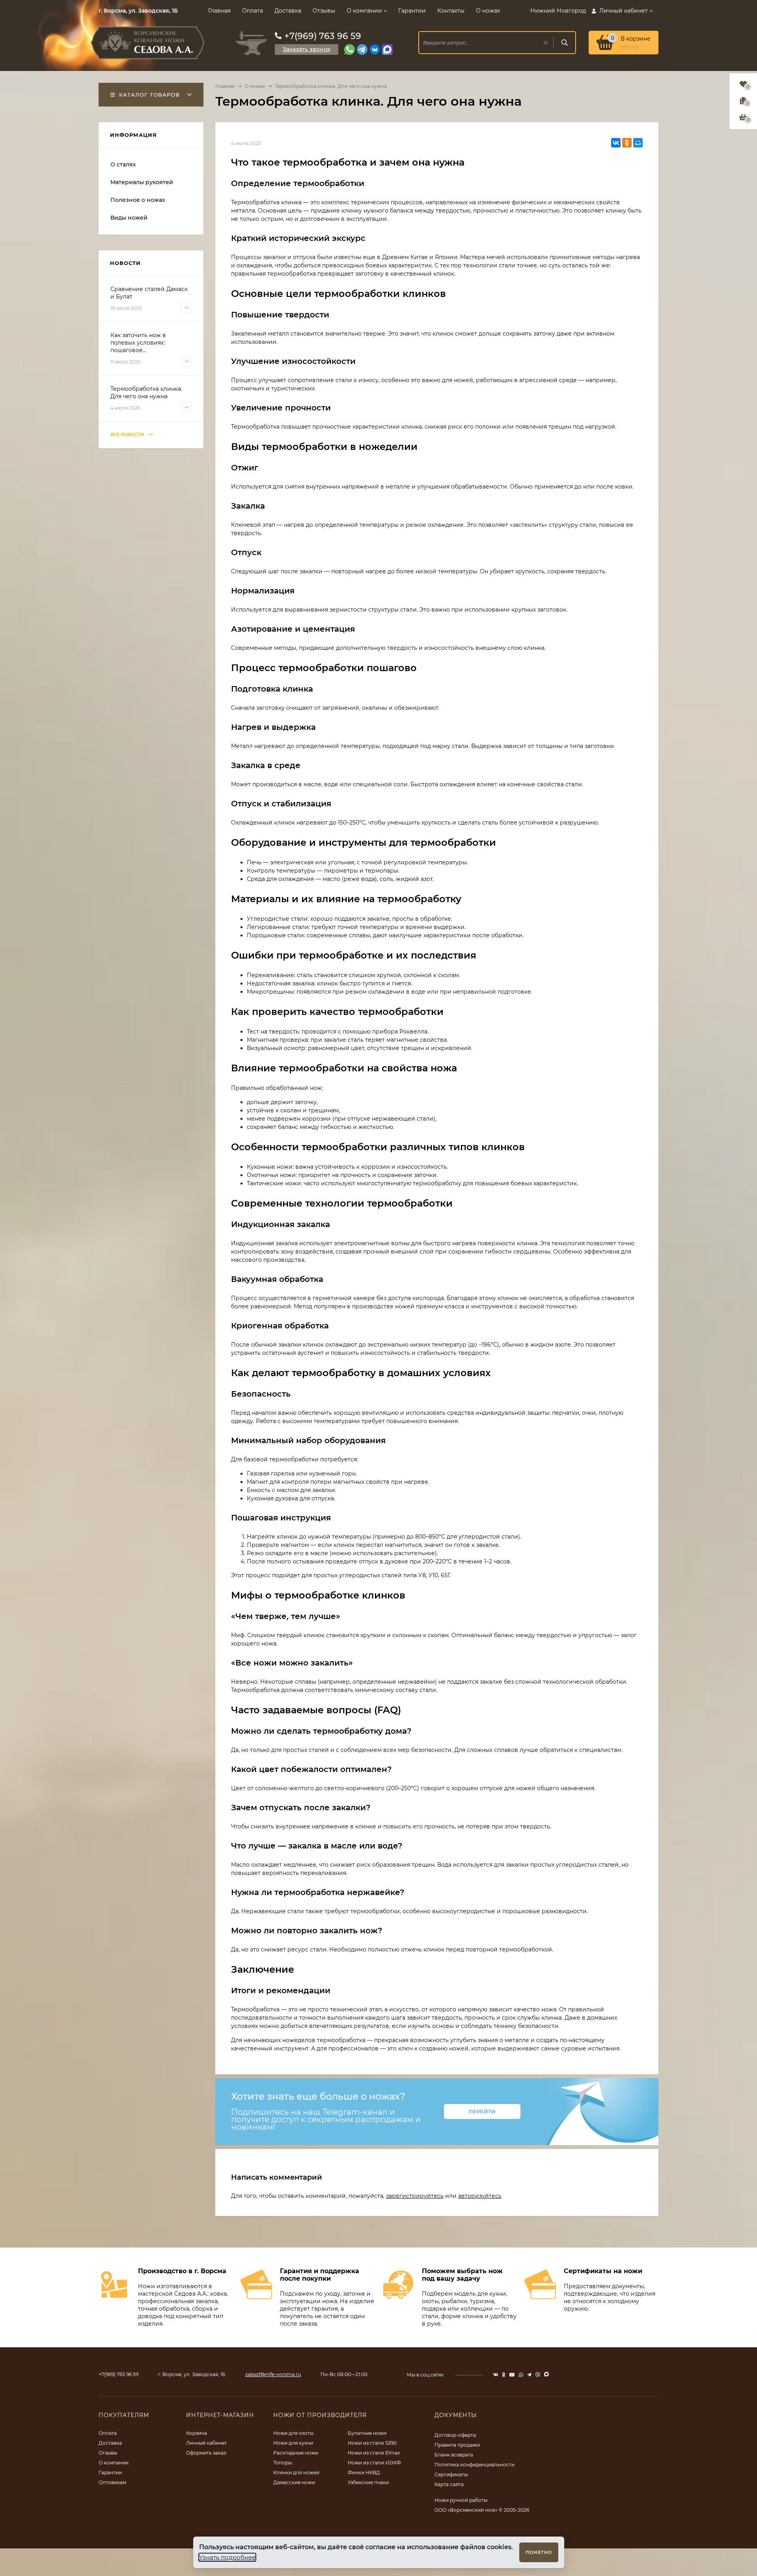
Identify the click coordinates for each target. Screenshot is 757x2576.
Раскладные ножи (296, 2453)
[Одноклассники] (627, 143)
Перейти (482, 2112)
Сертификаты (451, 2474)
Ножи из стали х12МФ (374, 2463)
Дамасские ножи (294, 2482)
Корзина (197, 2433)
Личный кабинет (206, 2443)
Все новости (128, 435)
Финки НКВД (364, 2472)
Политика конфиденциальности (475, 2465)
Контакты (451, 11)
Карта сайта (449, 2484)
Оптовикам (112, 2482)
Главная (219, 11)
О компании (364, 11)
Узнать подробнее (227, 2557)
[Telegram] (362, 49)
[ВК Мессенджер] (375, 49)
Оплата (253, 11)
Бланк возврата (454, 2455)
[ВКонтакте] (616, 143)
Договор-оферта (455, 2435)
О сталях (123, 164)
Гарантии (412, 11)
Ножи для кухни (293, 2443)
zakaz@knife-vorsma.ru (273, 2374)
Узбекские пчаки (368, 2482)
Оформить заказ (206, 2453)
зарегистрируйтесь (415, 2196)
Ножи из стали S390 (372, 2443)
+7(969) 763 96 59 (323, 36)
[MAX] (387, 49)
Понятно (539, 2552)
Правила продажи (457, 2445)
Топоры (282, 2463)
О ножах (488, 11)
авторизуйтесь (480, 2196)
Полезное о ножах (138, 200)
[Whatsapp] (350, 49)
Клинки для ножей (296, 2472)
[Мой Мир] (638, 143)
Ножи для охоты (293, 2433)
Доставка (288, 11)
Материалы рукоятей (142, 182)
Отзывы (324, 11)
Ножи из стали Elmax (374, 2453)
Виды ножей (129, 218)
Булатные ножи (367, 2433)
